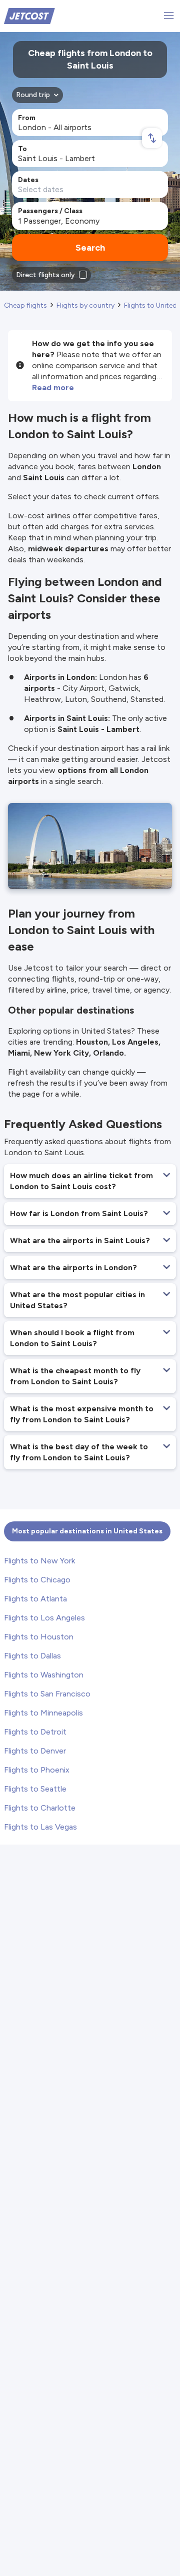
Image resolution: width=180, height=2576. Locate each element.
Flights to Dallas (32, 1656)
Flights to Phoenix (37, 1770)
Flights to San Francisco (47, 1694)
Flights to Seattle (35, 1789)
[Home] (29, 15)
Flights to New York (39, 1561)
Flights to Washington (44, 1675)
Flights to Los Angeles (44, 1618)
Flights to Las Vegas (40, 1827)
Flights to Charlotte (40, 1808)
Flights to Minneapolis (43, 1713)
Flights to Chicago (37, 1580)
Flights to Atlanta (35, 1599)
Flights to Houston (39, 1637)
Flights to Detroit (35, 1732)
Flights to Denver (35, 1751)
